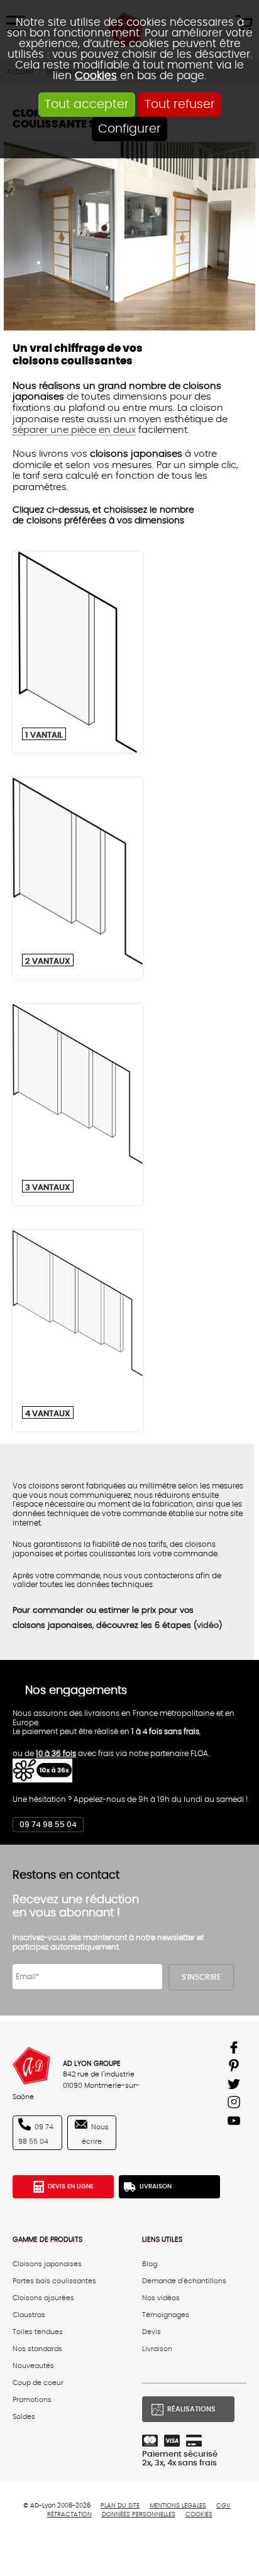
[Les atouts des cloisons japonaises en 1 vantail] (78, 652)
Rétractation (69, 2514)
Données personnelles (139, 2514)
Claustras (29, 2315)
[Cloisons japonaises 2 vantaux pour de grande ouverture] (78, 878)
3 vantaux (48, 1187)
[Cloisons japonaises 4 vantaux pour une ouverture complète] (78, 1331)
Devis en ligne (71, 2186)
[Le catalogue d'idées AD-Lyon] (236, 2068)
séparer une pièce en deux (74, 430)
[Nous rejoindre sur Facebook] (236, 2050)
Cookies (96, 76)
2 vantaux (48, 961)
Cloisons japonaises (47, 2264)
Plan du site (120, 2506)
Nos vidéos (161, 2298)
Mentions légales (178, 2506)
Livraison (156, 2186)
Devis (152, 2332)
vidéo (208, 1626)
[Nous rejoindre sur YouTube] (236, 2123)
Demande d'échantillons (184, 2281)
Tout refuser (180, 105)
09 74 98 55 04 (48, 1825)
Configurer (129, 129)
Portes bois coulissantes (54, 2281)
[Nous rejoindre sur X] (236, 2086)
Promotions (32, 2400)
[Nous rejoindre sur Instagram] (236, 2104)
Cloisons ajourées (43, 2298)
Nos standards (37, 2349)
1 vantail (44, 735)
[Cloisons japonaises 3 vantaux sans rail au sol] (78, 1105)
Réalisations (191, 2409)
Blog (150, 2264)
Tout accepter (87, 105)
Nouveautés (33, 2366)
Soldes (24, 2417)
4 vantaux (48, 1414)
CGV (223, 2506)
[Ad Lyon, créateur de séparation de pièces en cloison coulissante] (31, 2066)
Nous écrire (95, 2135)
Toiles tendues (38, 2332)
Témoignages (166, 2315)
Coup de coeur (38, 2383)
